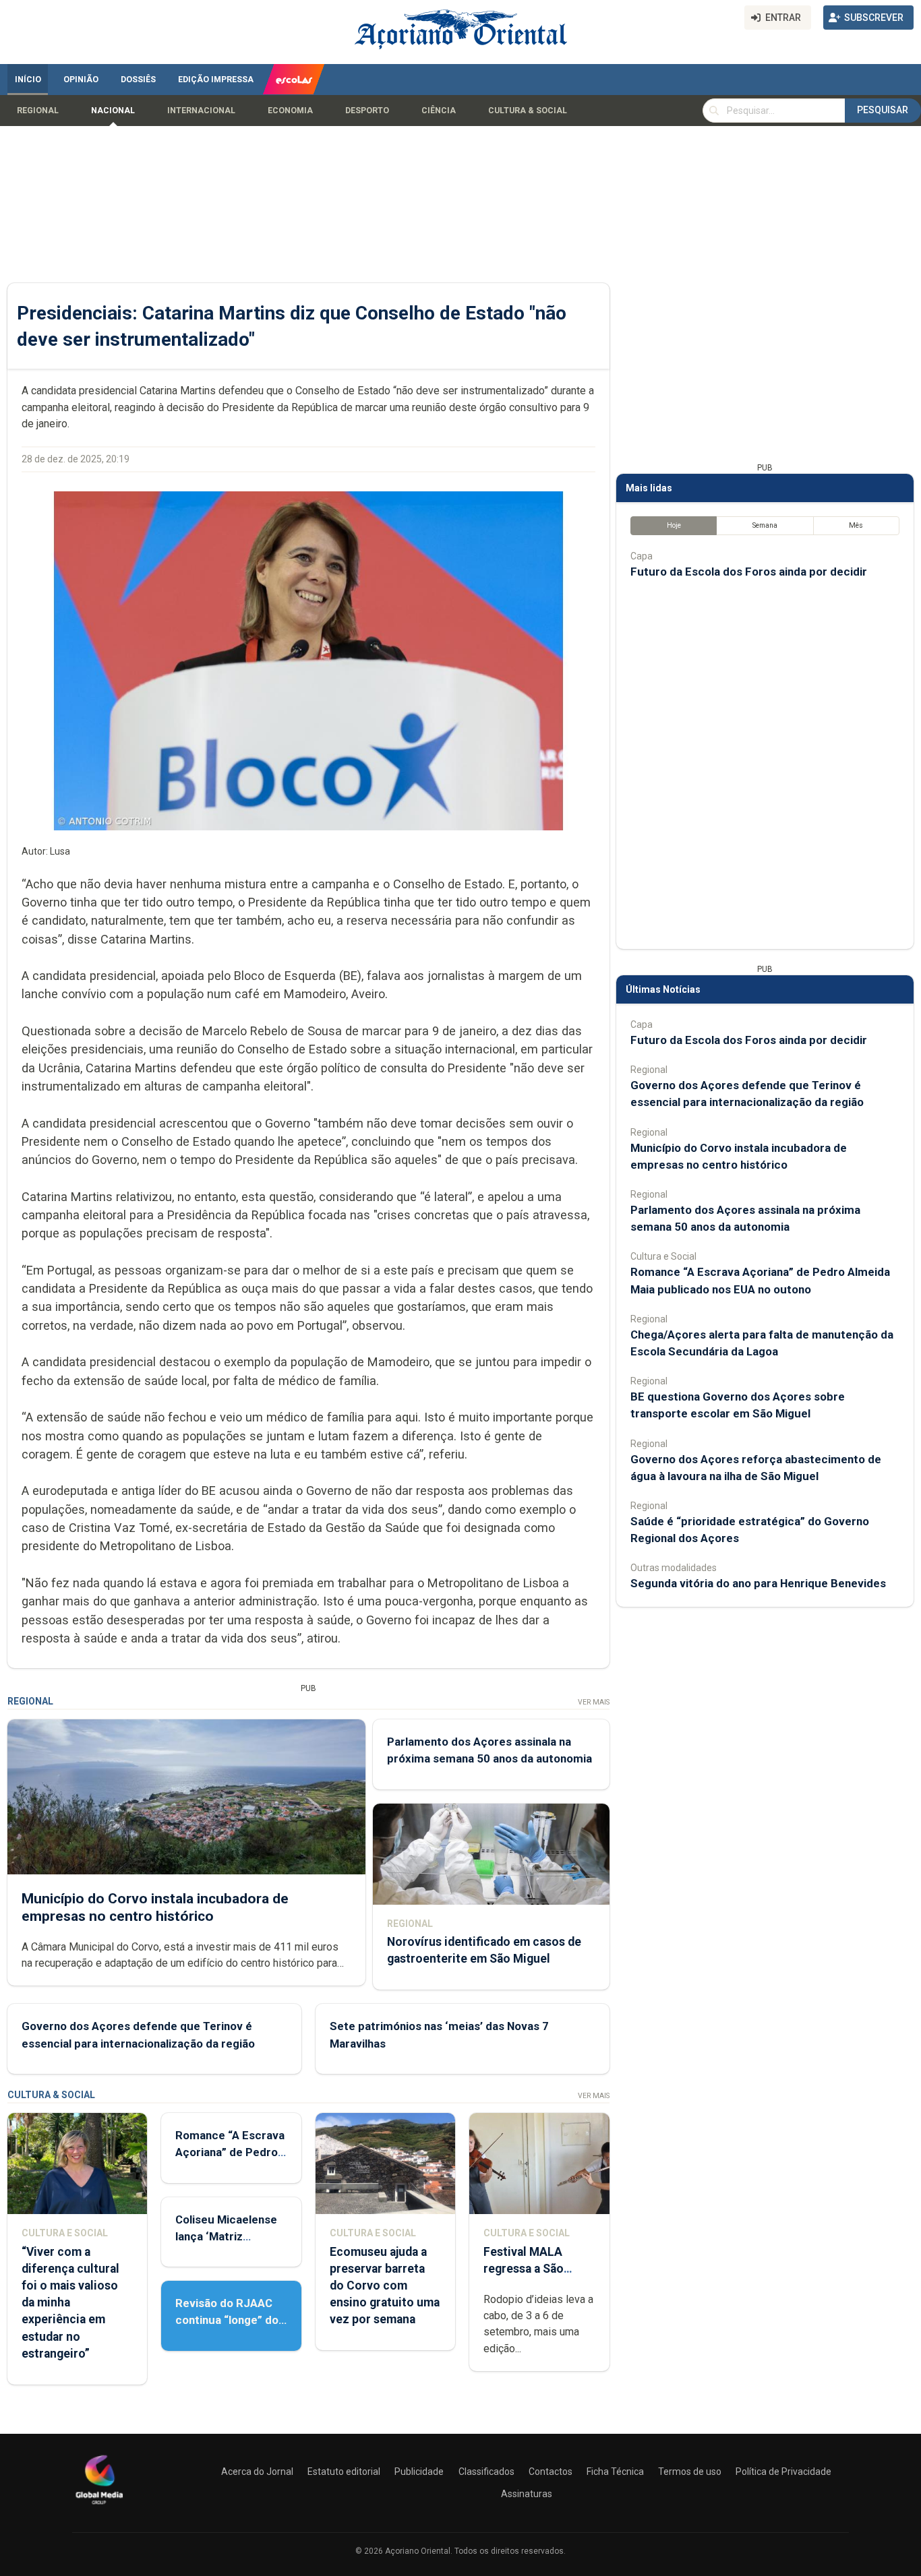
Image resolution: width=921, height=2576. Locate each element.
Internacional (201, 111)
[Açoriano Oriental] (99, 2506)
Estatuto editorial (344, 2472)
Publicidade (419, 2472)
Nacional (113, 111)
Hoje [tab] (674, 525)
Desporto (367, 111)
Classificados (486, 2472)
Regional (38, 111)
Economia (290, 111)
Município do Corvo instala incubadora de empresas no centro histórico (155, 1907)
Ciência (439, 111)
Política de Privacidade (783, 2472)
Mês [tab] (856, 525)
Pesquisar (883, 110)
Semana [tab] (765, 525)
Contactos (551, 2472)
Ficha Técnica (615, 2472)
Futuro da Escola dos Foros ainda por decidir (749, 572)
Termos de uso (690, 2472)
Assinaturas (527, 2494)
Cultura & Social (528, 111)
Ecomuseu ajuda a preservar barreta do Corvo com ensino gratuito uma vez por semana (385, 2286)
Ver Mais (594, 1702)
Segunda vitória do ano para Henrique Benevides (758, 1583)
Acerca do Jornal (257, 2472)
